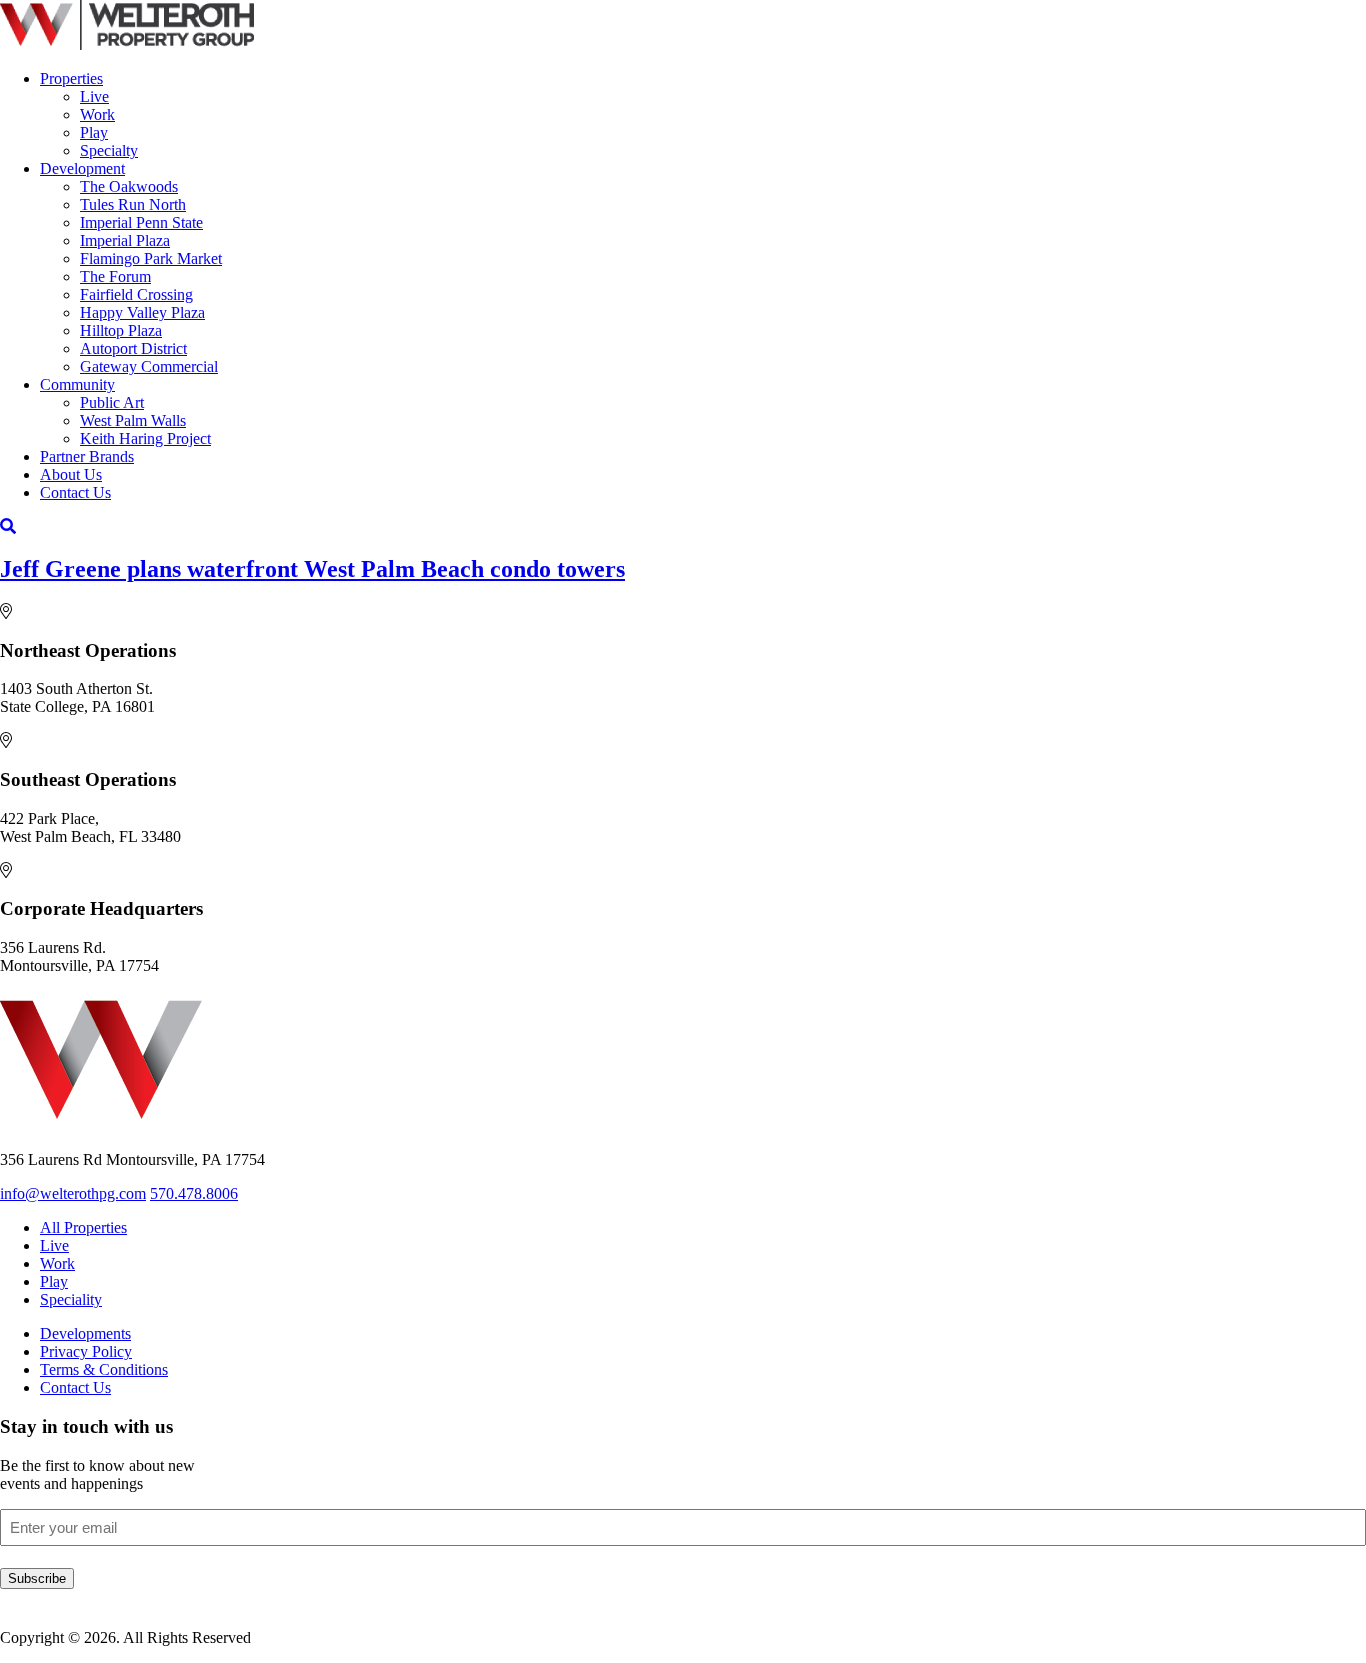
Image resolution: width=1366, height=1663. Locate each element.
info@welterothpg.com (73, 1193)
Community (77, 384)
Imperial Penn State (141, 222)
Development (82, 168)
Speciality (71, 1299)
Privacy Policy (86, 1351)
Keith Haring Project (145, 438)
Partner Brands (87, 456)
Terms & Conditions (104, 1369)
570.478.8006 (194, 1193)
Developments (85, 1333)
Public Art (112, 402)
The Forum (115, 276)
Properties (71, 78)
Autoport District (133, 348)
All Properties (83, 1227)
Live (94, 96)
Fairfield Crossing (136, 294)
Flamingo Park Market (151, 258)
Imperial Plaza (125, 240)
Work (97, 114)
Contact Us (75, 492)
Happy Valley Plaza (142, 312)
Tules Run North (133, 204)
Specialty (109, 150)
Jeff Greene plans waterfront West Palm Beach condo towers (312, 569)
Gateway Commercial (149, 366)
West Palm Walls (133, 420)
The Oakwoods (129, 186)
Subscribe (37, 1578)
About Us (71, 474)
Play (94, 132)
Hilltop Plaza (121, 330)
